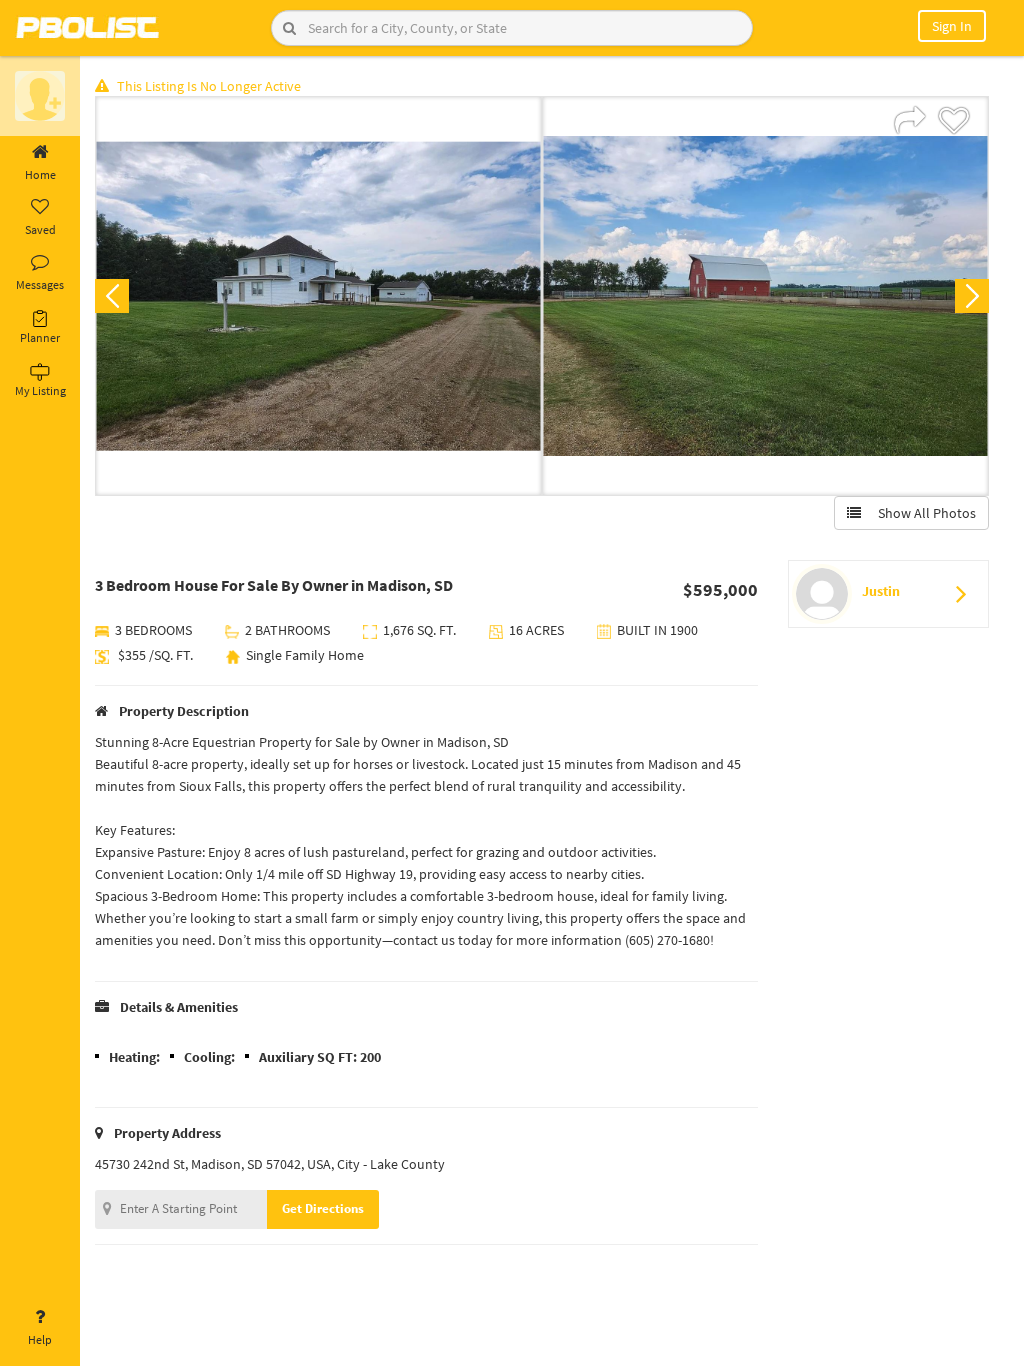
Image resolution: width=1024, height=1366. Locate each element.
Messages (40, 284)
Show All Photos (922, 513)
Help (40, 1339)
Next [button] (972, 296)
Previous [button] (112, 296)
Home (40, 174)
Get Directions (323, 1208)
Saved (40, 229)
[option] (318, 296)
